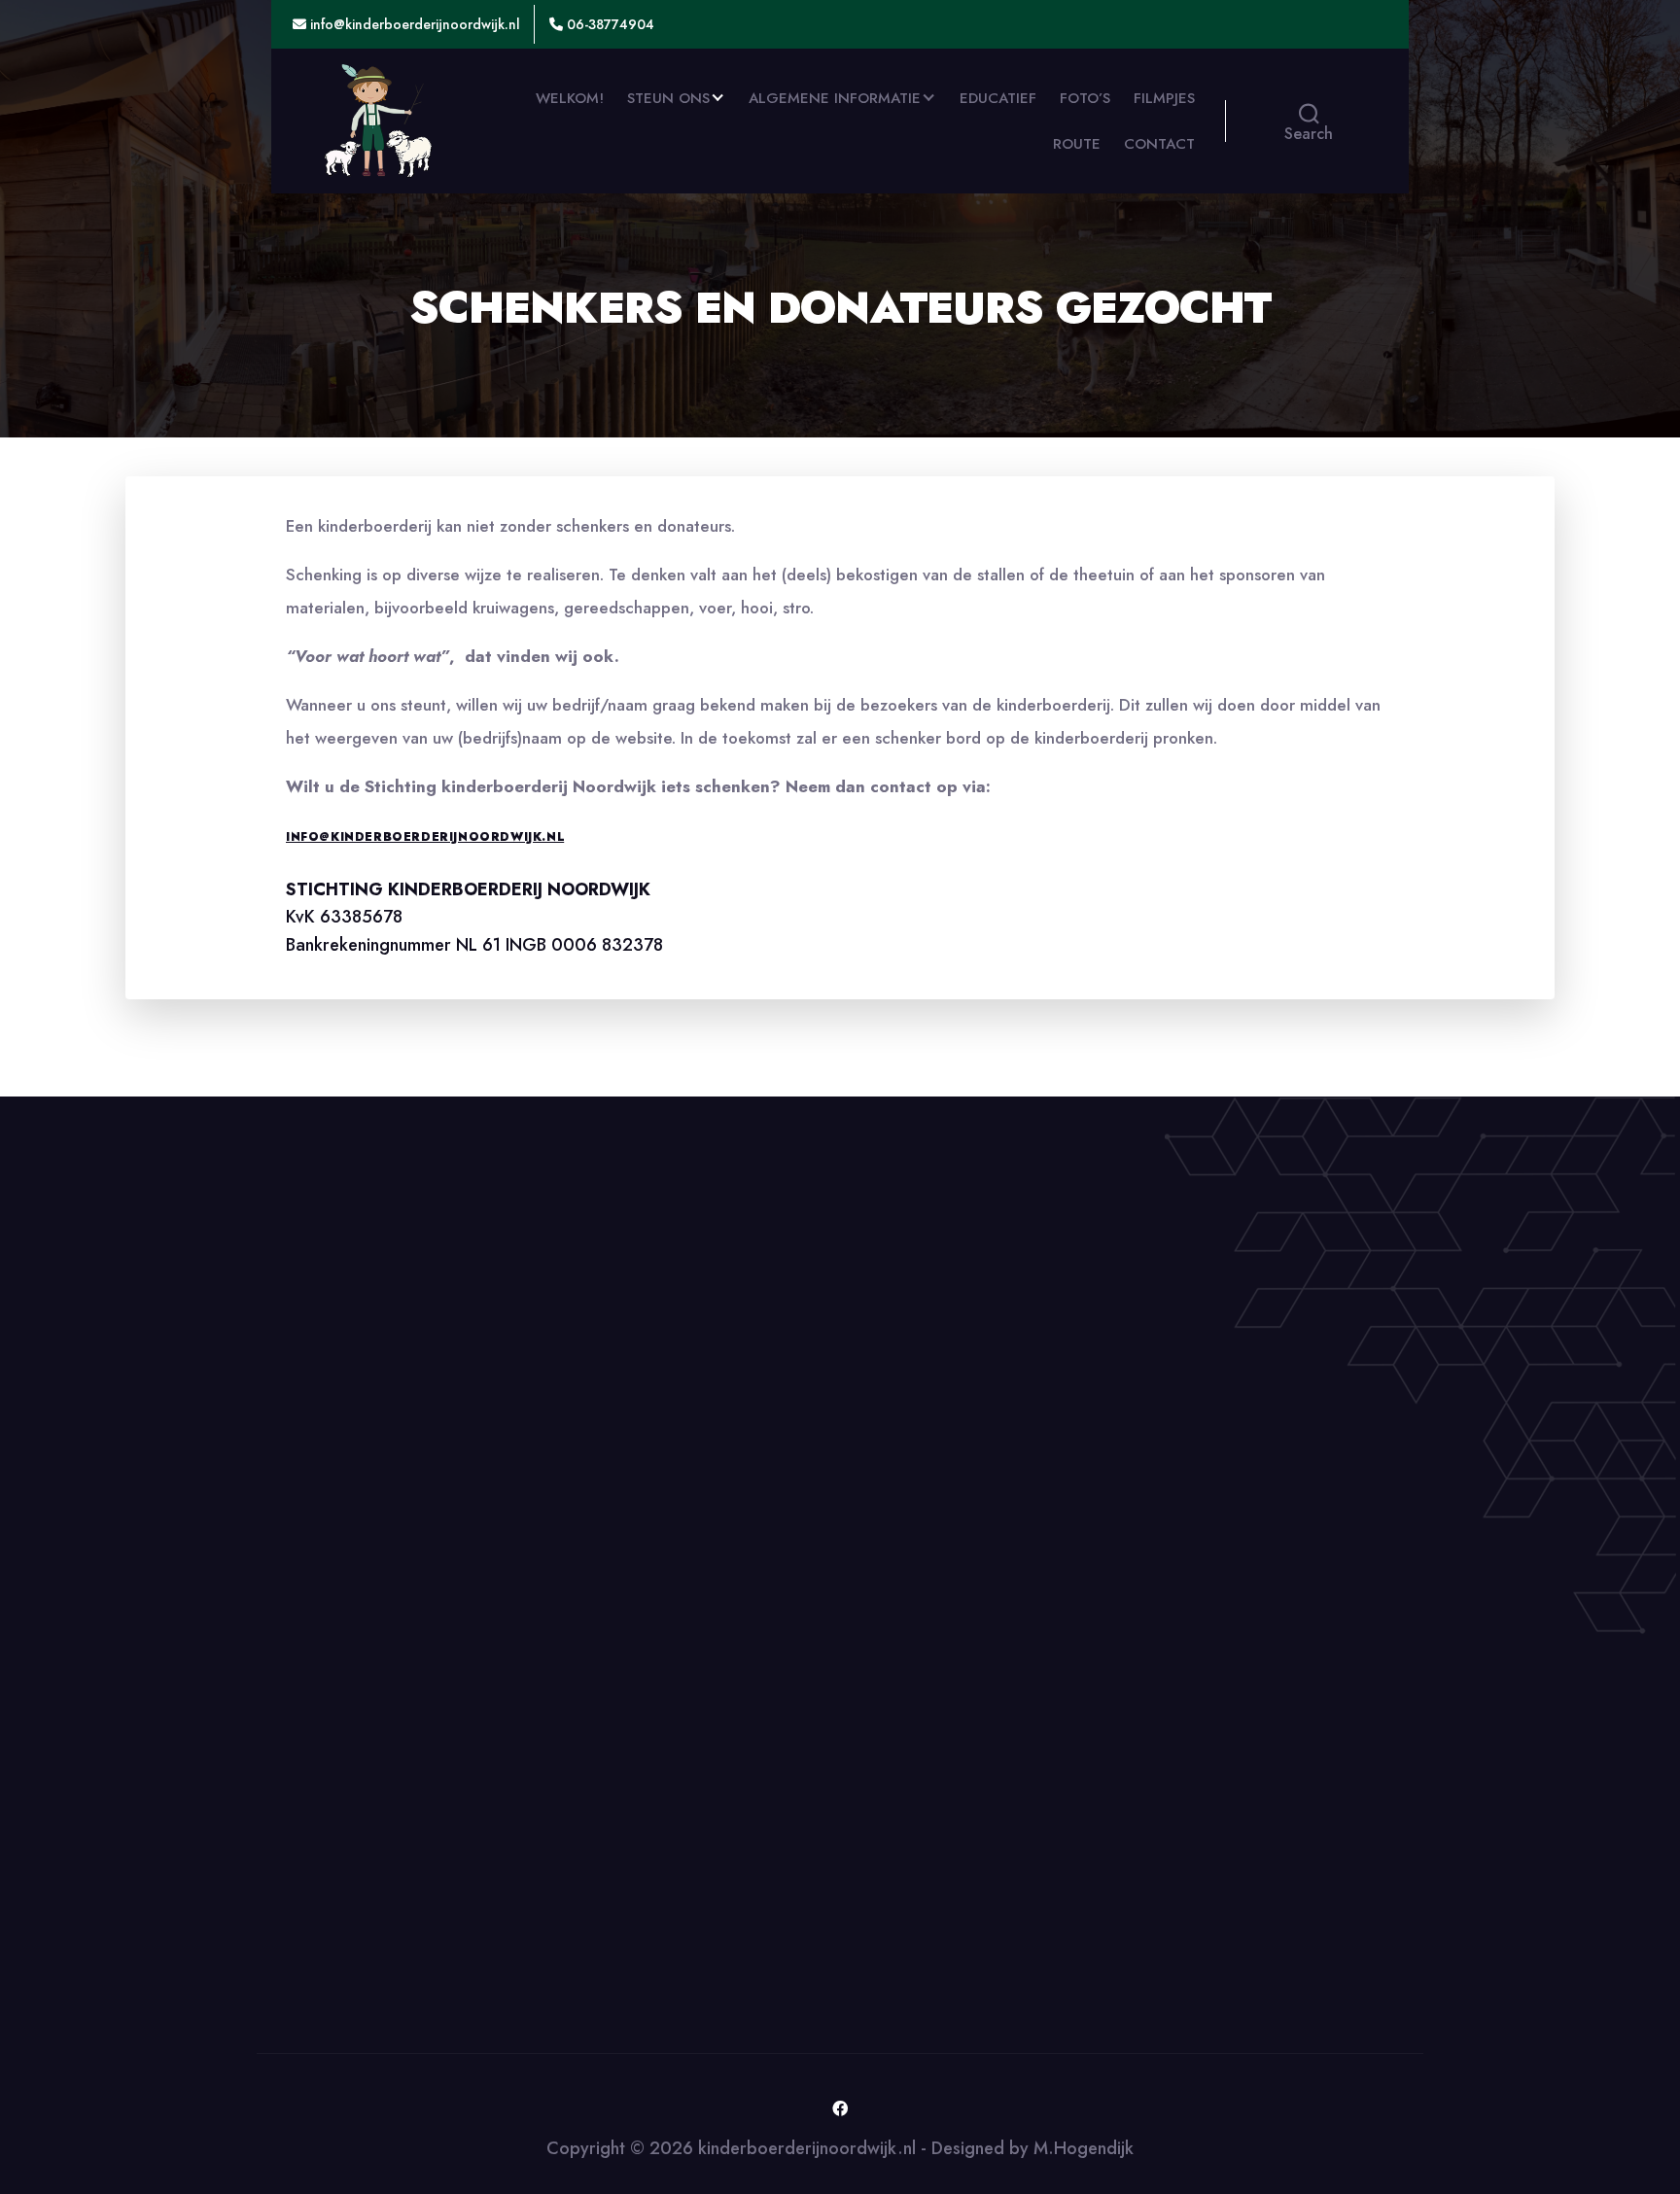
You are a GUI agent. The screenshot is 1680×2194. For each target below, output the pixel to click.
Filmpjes (1164, 98)
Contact (1159, 144)
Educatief (998, 98)
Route (1077, 144)
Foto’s (1085, 98)
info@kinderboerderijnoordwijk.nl (413, 24)
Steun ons (668, 98)
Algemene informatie (835, 98)
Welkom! (570, 98)
